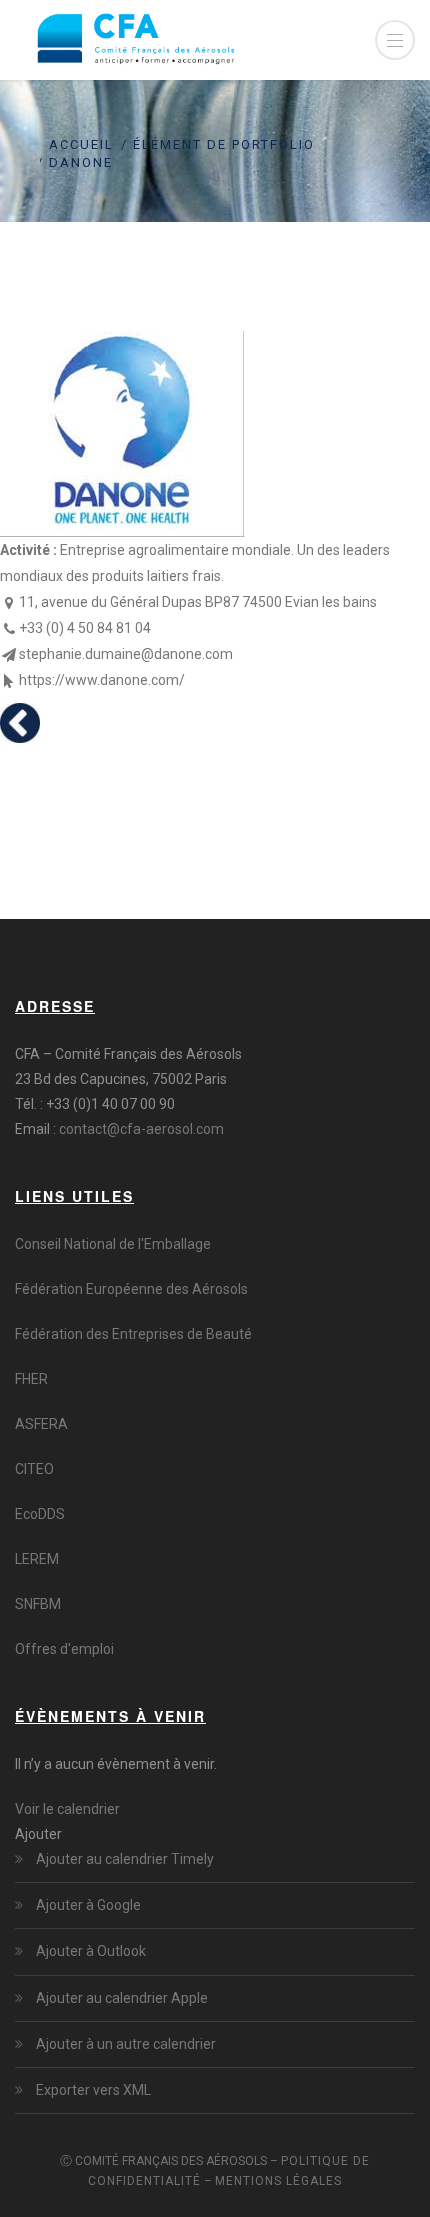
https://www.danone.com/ (102, 680)
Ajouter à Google (88, 1905)
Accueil (81, 144)
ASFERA (41, 1424)
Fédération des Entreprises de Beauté (133, 1334)
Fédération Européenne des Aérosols (131, 1289)
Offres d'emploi (64, 1649)
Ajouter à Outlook (91, 1951)
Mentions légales (278, 2181)
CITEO (34, 1469)
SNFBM (38, 1604)
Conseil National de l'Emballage (113, 1244)
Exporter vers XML (93, 2090)
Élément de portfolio (224, 144)
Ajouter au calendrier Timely (125, 1859)
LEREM (37, 1559)
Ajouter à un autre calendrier (126, 2044)
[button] (38, 1834)
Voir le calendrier (67, 1809)
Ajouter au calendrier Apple (122, 1998)
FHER (31, 1379)
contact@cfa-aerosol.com (141, 1129)
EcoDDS (40, 1514)
